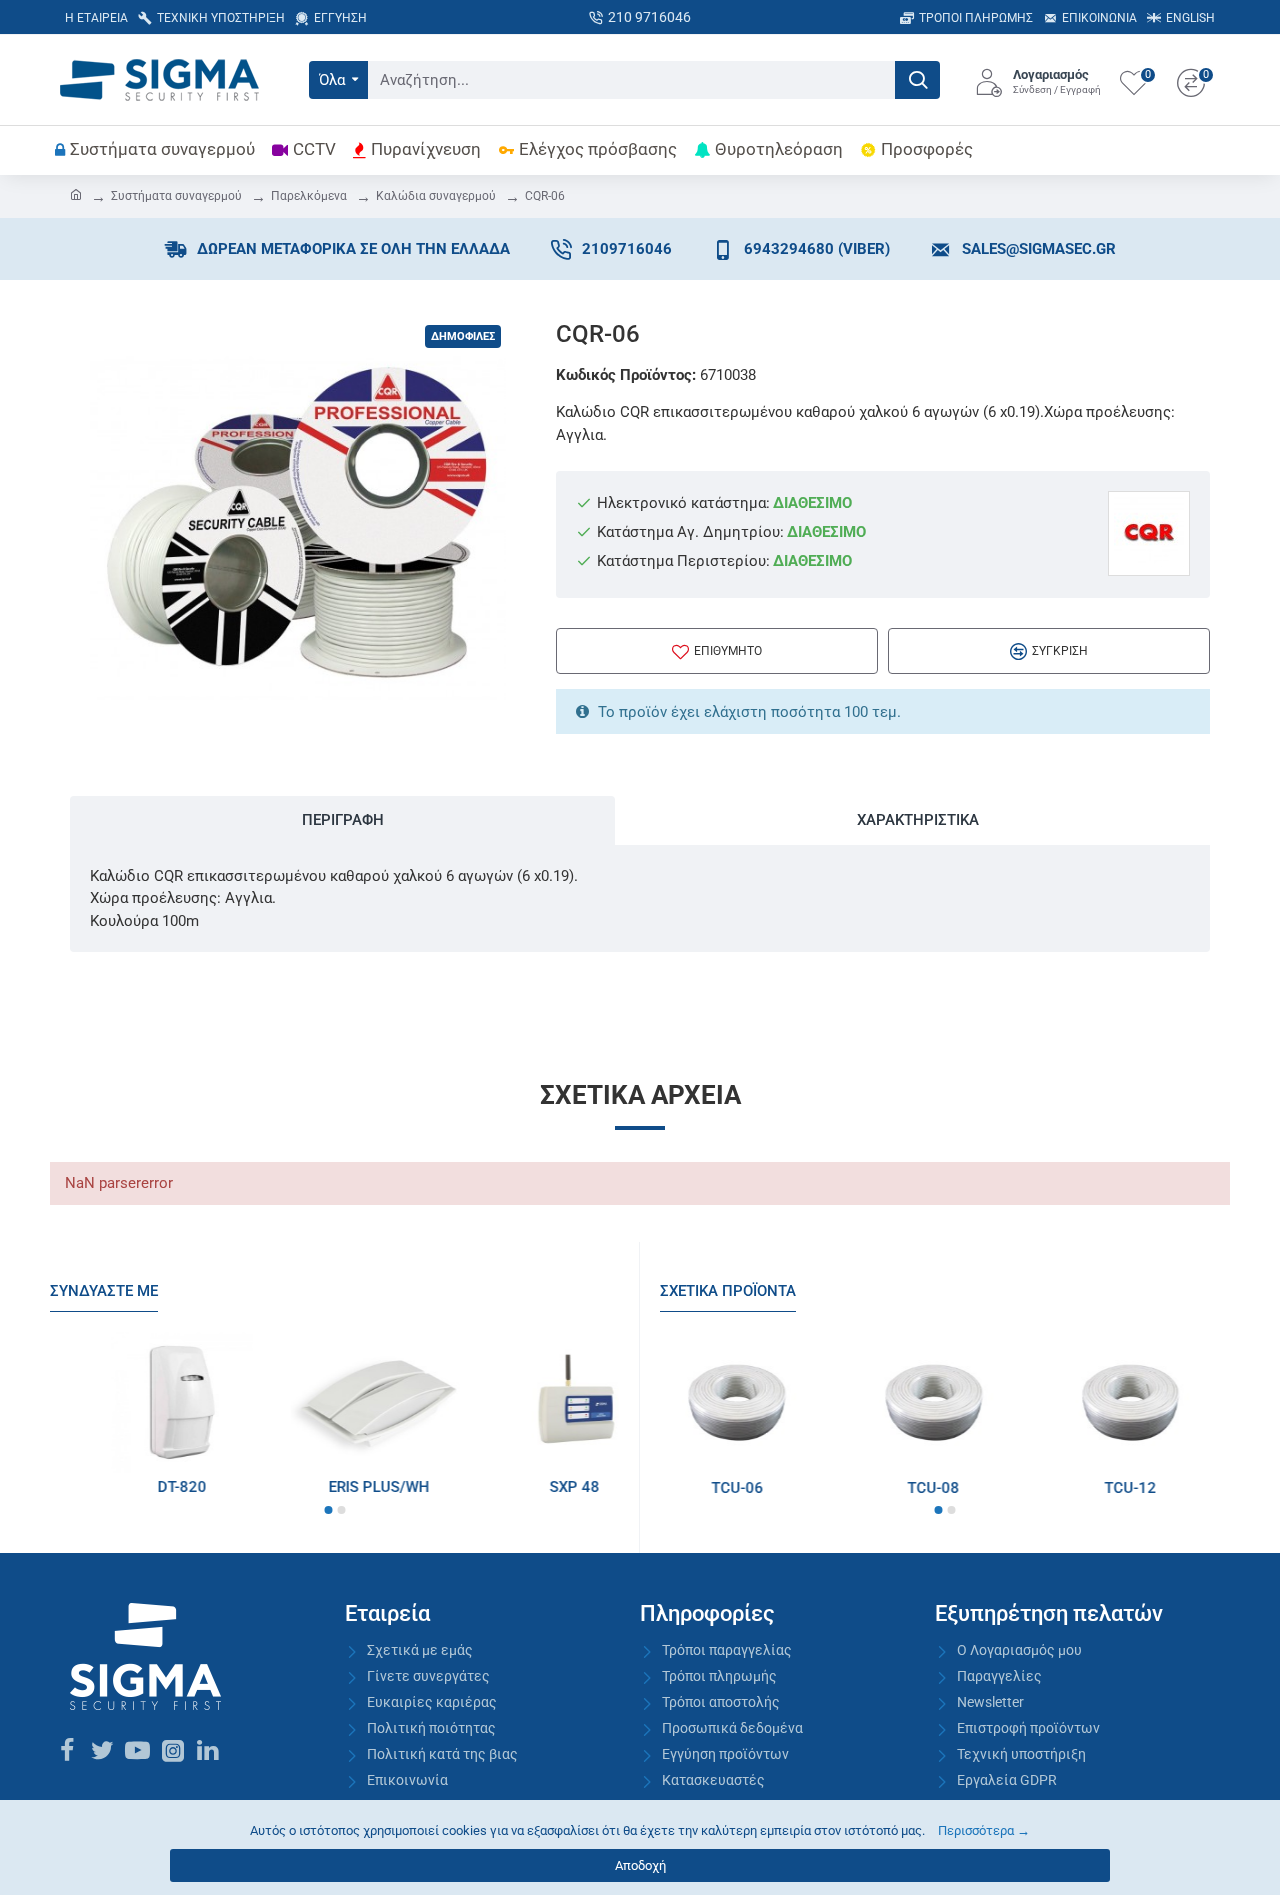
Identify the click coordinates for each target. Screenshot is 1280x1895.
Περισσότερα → (984, 1830)
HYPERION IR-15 (319, 1487)
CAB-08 (725, 1488)
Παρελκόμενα (309, 196)
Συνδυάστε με (104, 1291)
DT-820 (515, 1487)
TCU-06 (1118, 1488)
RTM (122, 1487)
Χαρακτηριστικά (918, 820)
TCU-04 (922, 1488)
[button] (328, 1510)
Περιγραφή (343, 820)
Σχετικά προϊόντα (728, 1291)
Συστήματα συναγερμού (176, 196)
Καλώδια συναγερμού (436, 196)
